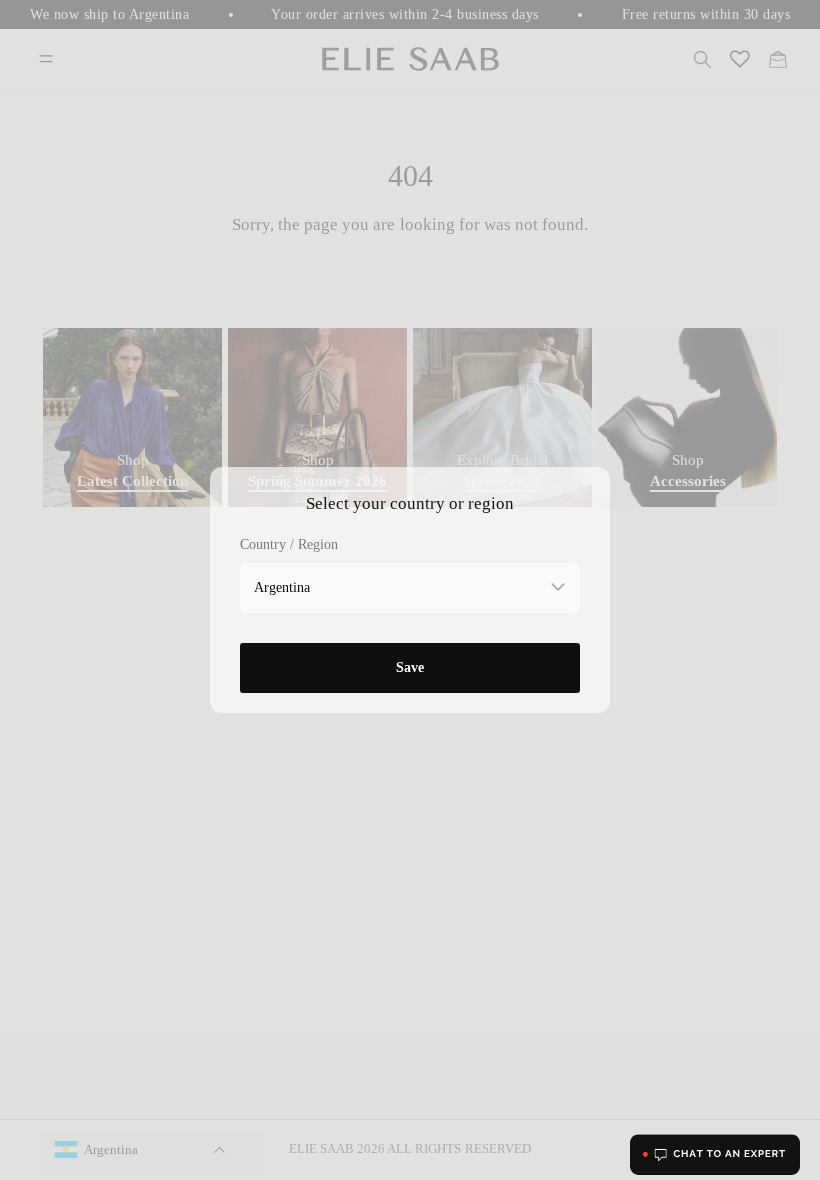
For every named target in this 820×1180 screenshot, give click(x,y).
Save (410, 667)
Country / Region (289, 544)
